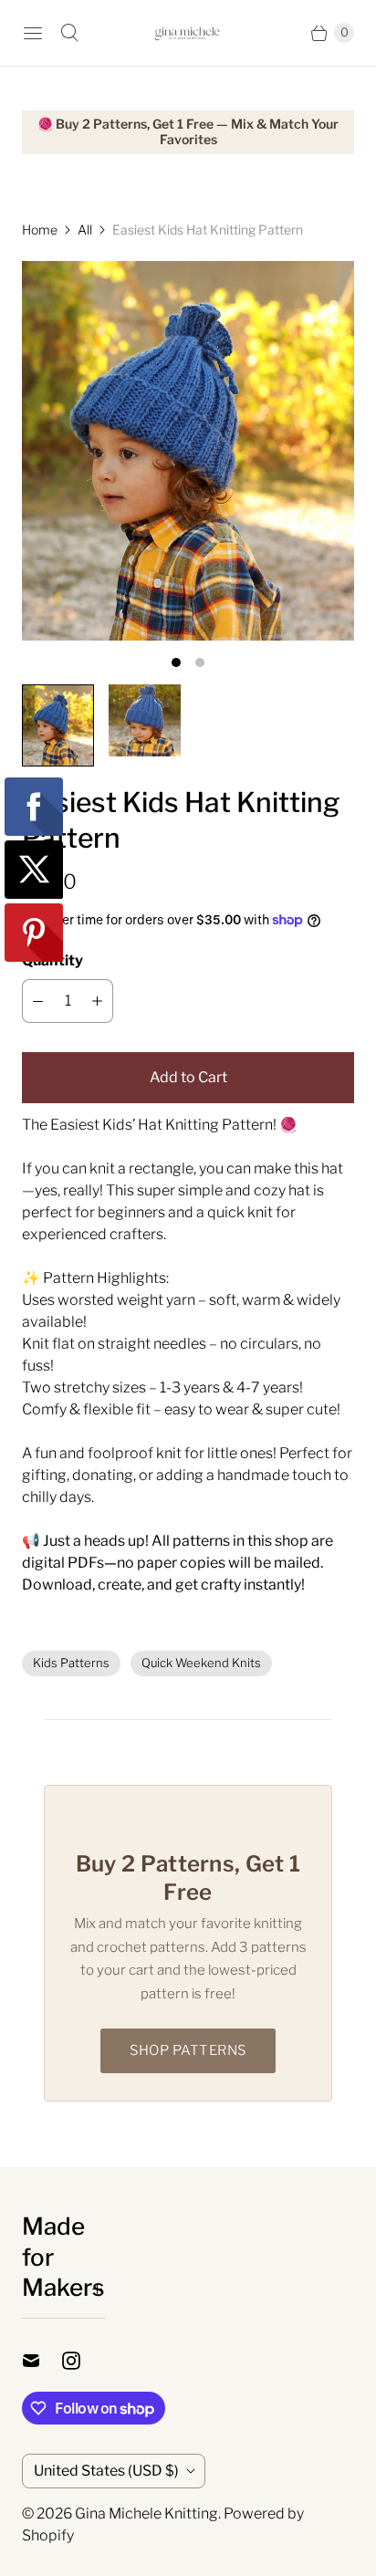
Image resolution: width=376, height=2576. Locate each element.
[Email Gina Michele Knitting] (42, 2361)
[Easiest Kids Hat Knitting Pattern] (188, 451)
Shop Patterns (188, 2050)
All (85, 229)
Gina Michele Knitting (146, 2513)
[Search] (69, 33)
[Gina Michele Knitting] (188, 33)
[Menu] (33, 33)
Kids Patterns (71, 1663)
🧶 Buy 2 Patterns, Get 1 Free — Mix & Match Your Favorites (188, 132)
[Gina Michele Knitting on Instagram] (82, 2361)
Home (40, 229)
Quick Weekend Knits (201, 1663)
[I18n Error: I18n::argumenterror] (58, 725)
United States (106, 2471)
